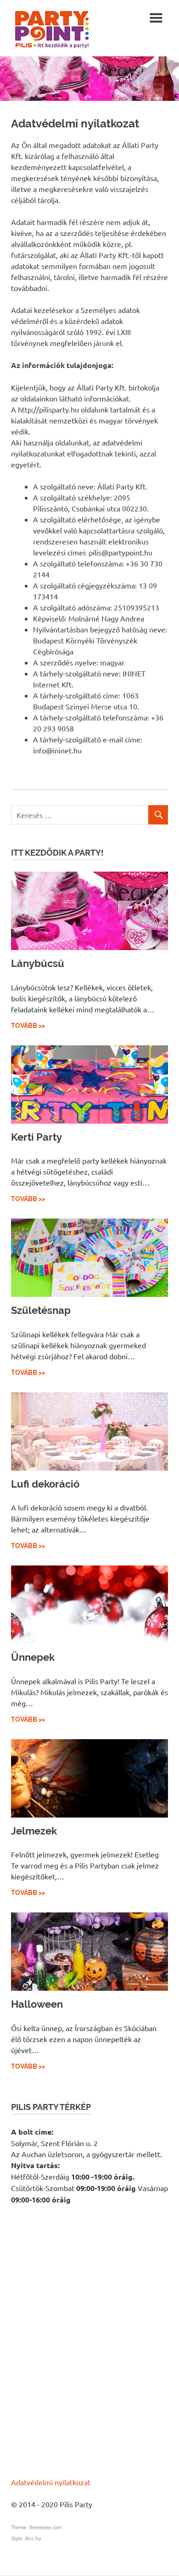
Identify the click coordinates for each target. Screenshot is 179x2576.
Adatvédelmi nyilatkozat (51, 2482)
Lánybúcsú (38, 963)
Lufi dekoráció (45, 1484)
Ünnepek (33, 1657)
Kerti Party (36, 1137)
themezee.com (45, 2527)
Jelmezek (34, 1831)
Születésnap (41, 1310)
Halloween (37, 2004)
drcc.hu (33, 2538)
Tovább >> (28, 1026)
